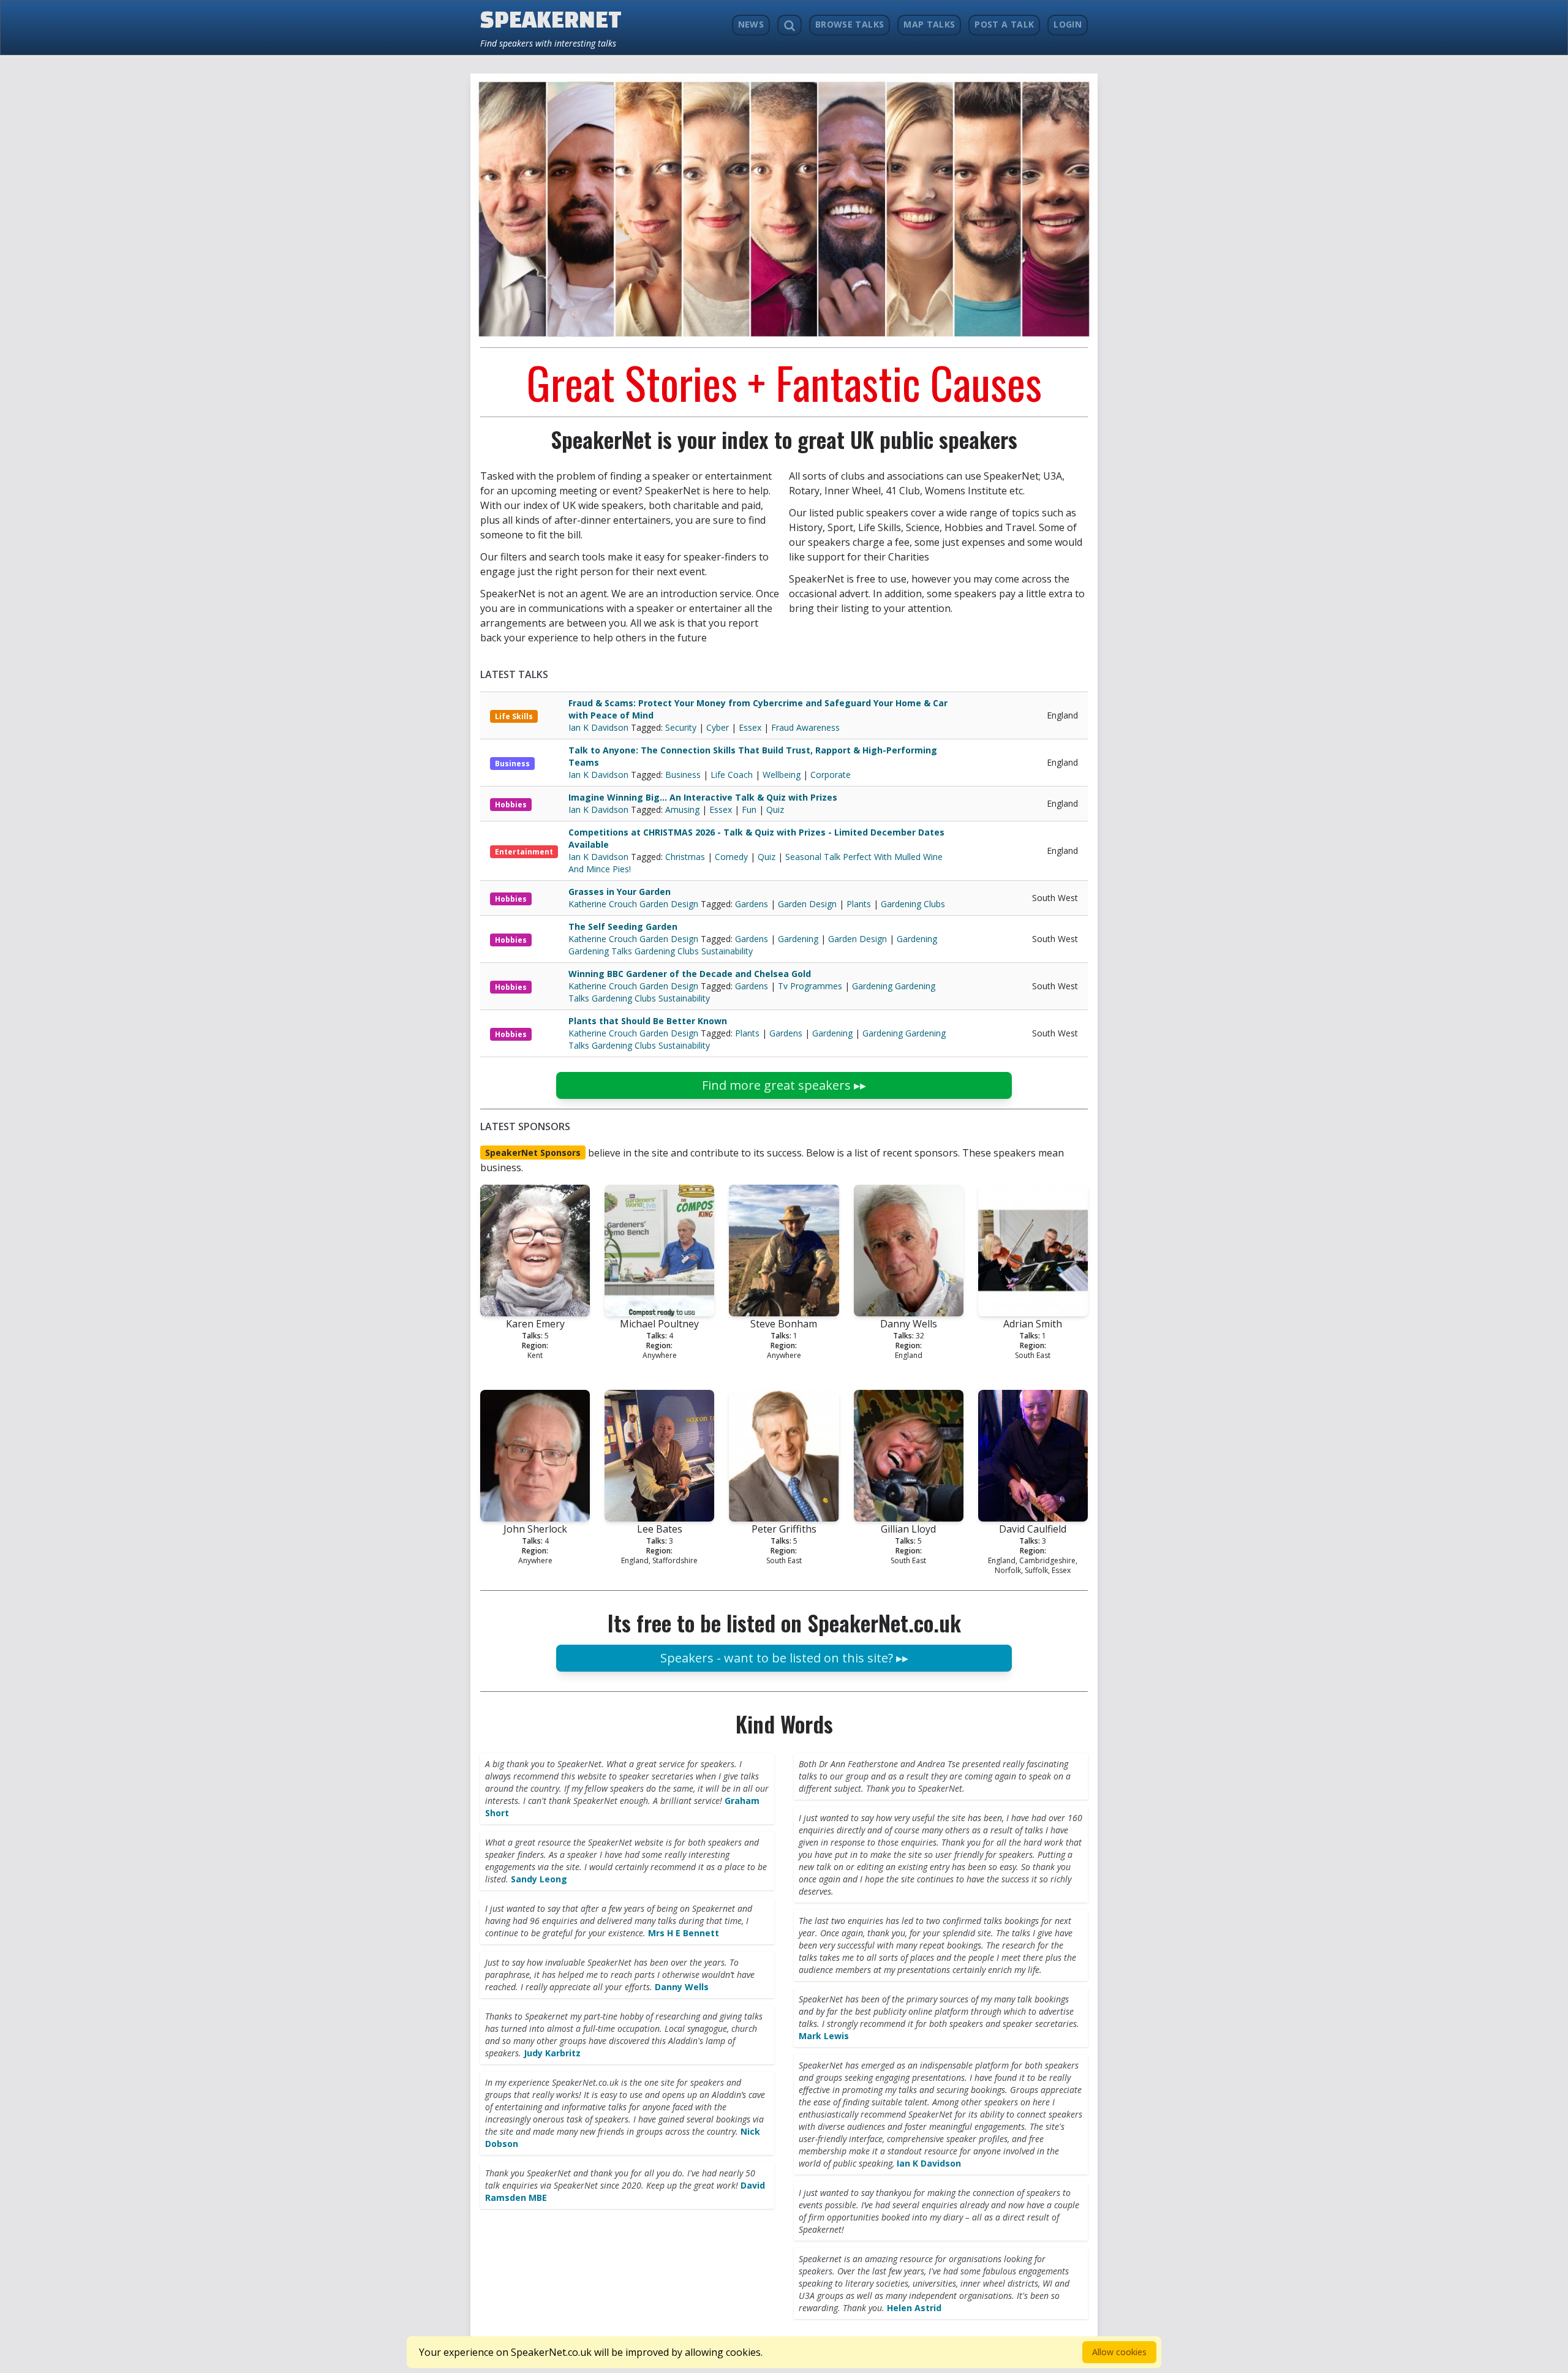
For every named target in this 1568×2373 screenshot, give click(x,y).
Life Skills (514, 716)
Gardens (752, 904)
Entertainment (524, 852)
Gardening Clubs (913, 904)
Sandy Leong (539, 1879)
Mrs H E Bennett (684, 1933)
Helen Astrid (914, 2308)
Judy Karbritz (552, 2053)
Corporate (831, 775)
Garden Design (807, 904)
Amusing (682, 809)
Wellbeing (782, 775)
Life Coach (732, 775)
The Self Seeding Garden (623, 926)
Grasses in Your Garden (620, 892)
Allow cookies (1119, 2352)
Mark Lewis (824, 2036)
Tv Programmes (810, 986)
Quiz (775, 809)
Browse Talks (850, 24)
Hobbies (511, 805)
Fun (749, 809)
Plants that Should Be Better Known (648, 1021)
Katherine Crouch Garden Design (635, 904)
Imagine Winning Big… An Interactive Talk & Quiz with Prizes (703, 797)
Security (681, 727)
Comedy (731, 857)
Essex (750, 727)
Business (512, 764)
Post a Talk (1004, 24)
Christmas (685, 857)
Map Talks (929, 24)
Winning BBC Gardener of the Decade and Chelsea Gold (690, 974)
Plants (859, 904)
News (751, 24)
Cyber (718, 727)
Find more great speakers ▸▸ (784, 1085)
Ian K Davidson (600, 727)
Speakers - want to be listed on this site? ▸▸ (784, 1658)
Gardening (798, 939)
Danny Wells (682, 1987)
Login (1068, 24)
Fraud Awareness (805, 727)
